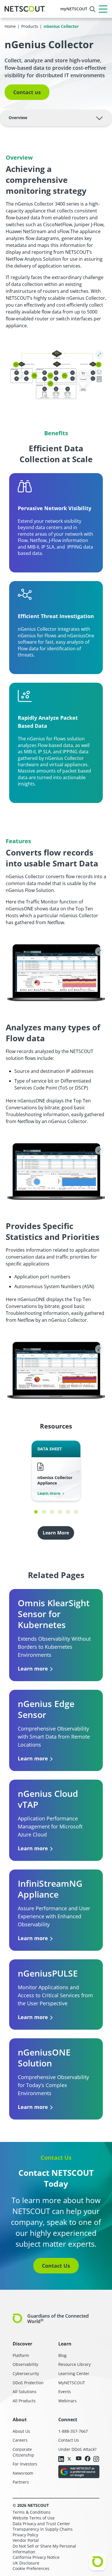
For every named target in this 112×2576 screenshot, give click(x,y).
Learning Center (74, 2373)
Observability (25, 2364)
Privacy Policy (25, 2535)
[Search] (92, 9)
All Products (24, 2401)
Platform (21, 2355)
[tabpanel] (56, 1471)
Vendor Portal (26, 2540)
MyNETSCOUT (72, 2383)
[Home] (25, 9)
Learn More (56, 1533)
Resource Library (75, 2364)
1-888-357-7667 (73, 2431)
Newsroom (23, 2473)
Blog (62, 2355)
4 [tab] (60, 1512)
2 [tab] (44, 1512)
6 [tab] (76, 1512)
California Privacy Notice (36, 2557)
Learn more (49, 1493)
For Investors (25, 2464)
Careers (20, 2440)
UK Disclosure (26, 2563)
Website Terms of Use (34, 2518)
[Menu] (103, 9)
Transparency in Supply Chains (43, 2529)
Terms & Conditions (32, 2512)
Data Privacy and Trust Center (41, 2524)
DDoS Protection (28, 2383)
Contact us (27, 92)
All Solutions (25, 2392)
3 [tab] (52, 1512)
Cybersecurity (26, 2373)
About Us (21, 2431)
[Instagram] (96, 2459)
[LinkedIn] (61, 2459)
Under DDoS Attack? (77, 2449)
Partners (21, 2482)
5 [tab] (68, 1512)
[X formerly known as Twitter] (70, 2459)
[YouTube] (79, 2459)
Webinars (67, 2401)
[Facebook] (88, 2459)
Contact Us (56, 2266)
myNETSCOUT (74, 9)
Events (65, 2392)
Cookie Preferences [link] (31, 2568)
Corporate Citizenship (23, 2452)
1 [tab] (36, 1512)
